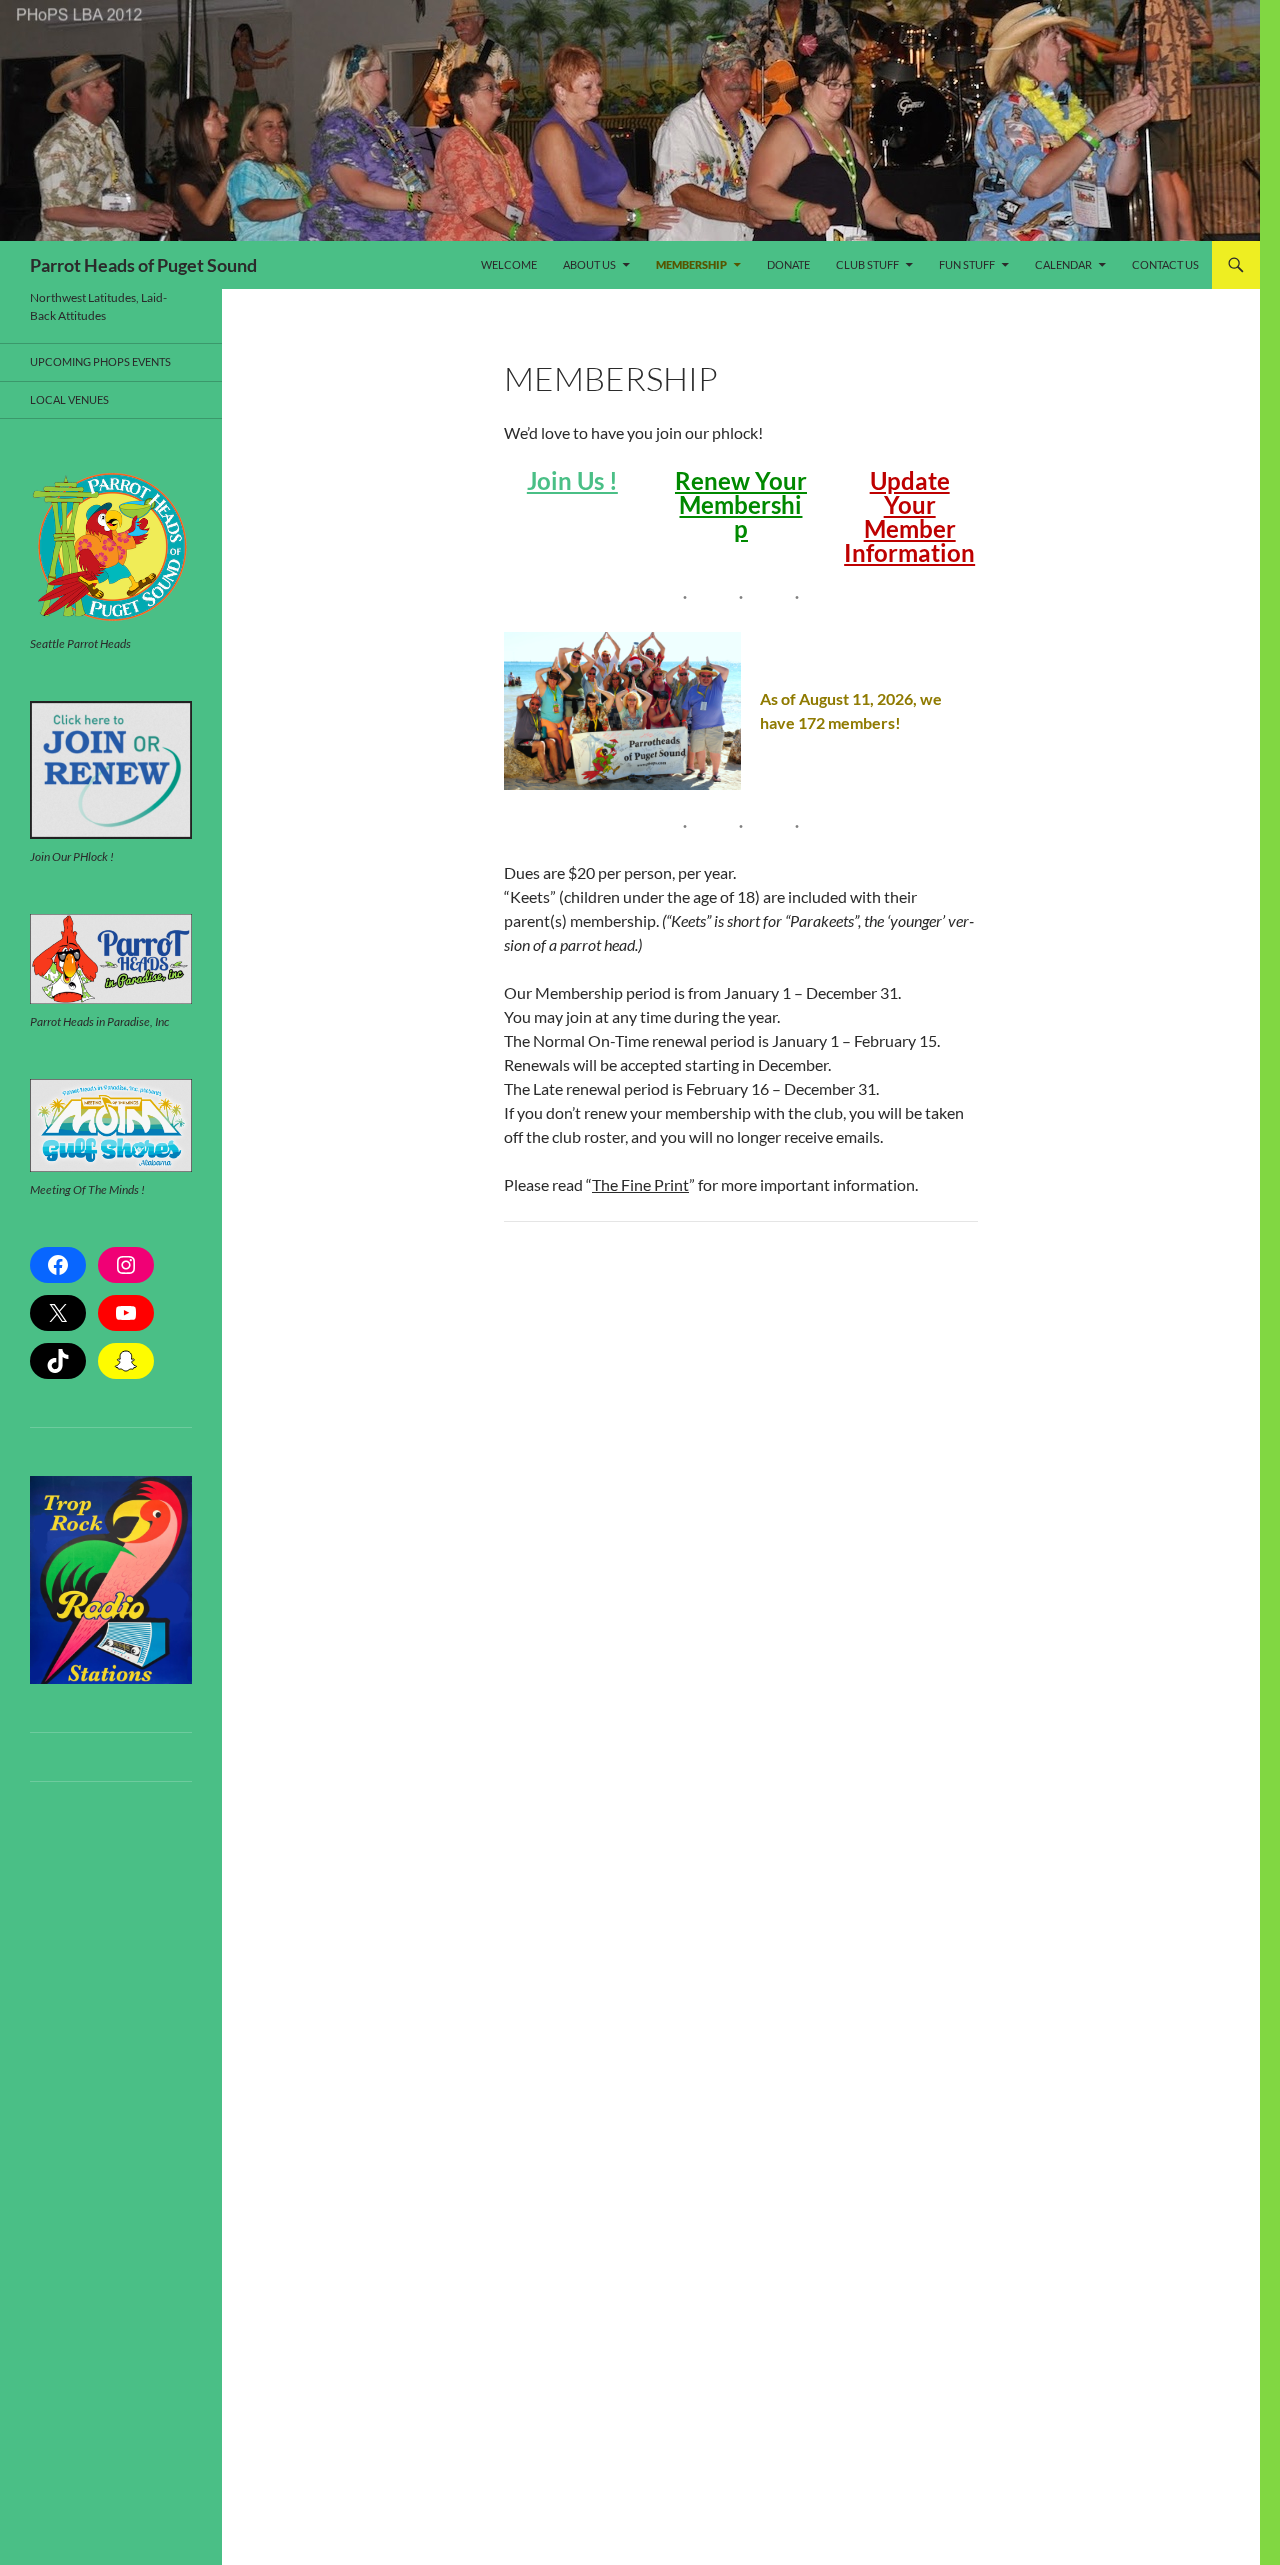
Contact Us (1165, 264)
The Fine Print (640, 1184)
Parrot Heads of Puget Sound (143, 265)
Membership (691, 264)
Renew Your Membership (741, 504)
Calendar (1063, 264)
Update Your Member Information (909, 516)
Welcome (509, 264)
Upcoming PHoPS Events (100, 361)
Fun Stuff (967, 264)
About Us (589, 264)
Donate (788, 264)
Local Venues (69, 399)
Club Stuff (867, 264)
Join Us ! (572, 480)
